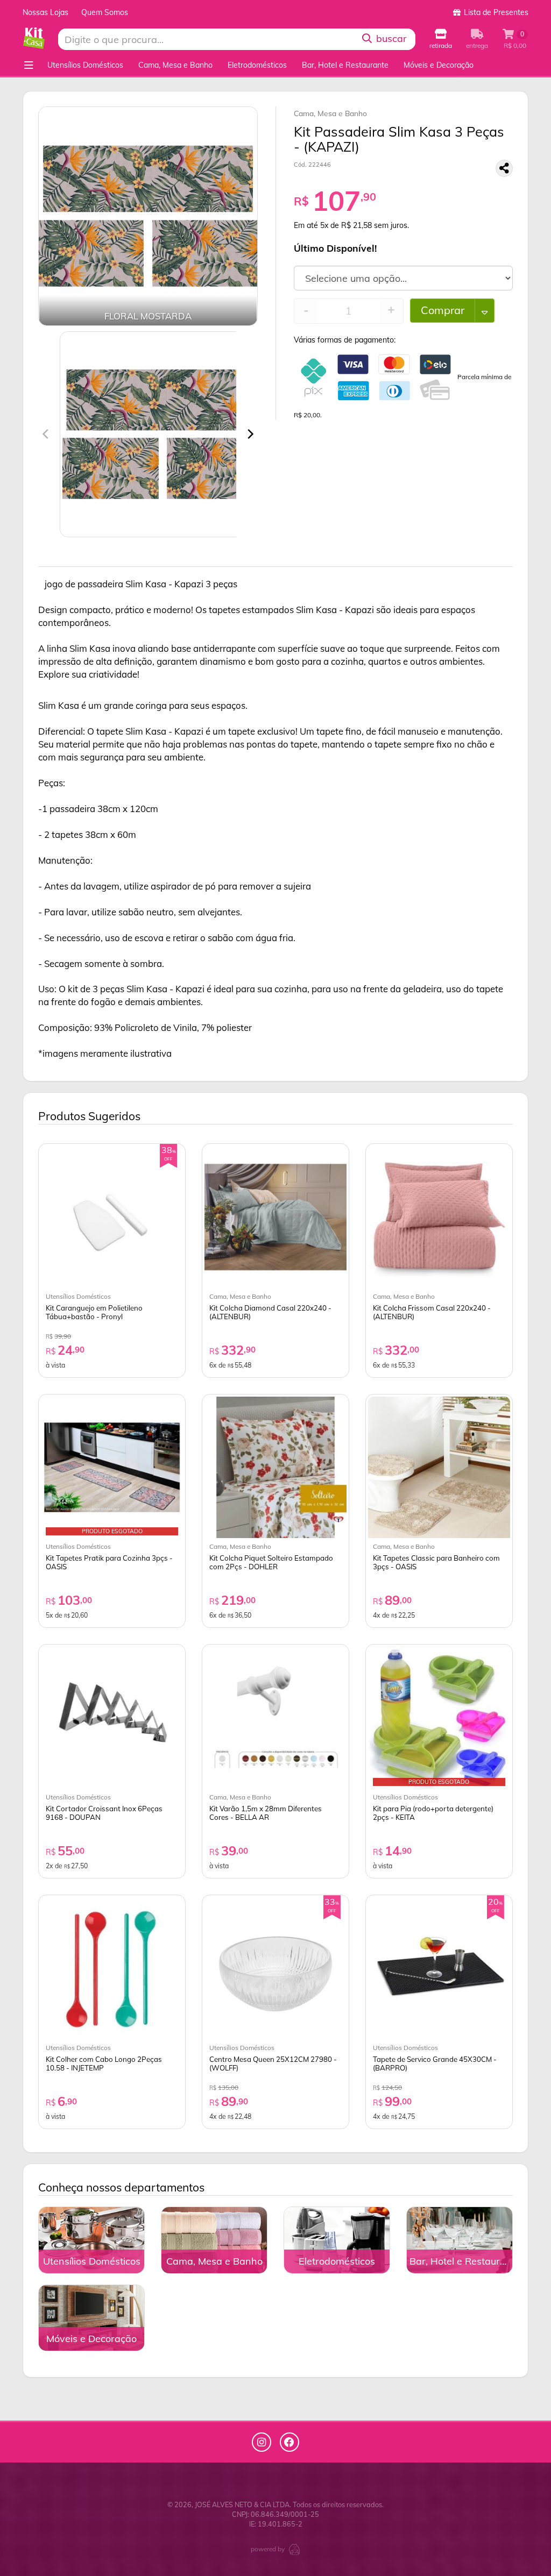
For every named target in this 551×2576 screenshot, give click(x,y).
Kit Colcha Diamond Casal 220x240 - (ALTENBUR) (270, 1312)
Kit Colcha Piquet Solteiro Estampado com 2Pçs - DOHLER (271, 1562)
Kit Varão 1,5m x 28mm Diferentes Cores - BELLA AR (266, 1813)
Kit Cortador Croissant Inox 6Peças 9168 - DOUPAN (104, 1813)
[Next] (250, 434)
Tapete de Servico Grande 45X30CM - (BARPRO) (435, 2063)
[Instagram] (262, 2442)
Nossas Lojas (45, 12)
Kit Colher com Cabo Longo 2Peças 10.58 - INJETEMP (104, 2063)
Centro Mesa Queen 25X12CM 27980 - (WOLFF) (273, 2063)
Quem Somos (105, 12)
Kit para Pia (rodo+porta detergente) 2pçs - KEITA (433, 1813)
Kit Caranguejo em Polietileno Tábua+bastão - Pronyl (94, 1312)
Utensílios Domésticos (85, 65)
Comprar (443, 310)
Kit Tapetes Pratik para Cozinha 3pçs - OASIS (109, 1562)
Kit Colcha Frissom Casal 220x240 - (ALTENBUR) (432, 1312)
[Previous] (46, 434)
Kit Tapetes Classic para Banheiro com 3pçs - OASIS (436, 1562)
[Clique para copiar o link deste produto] (504, 168)
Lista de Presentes (495, 12)
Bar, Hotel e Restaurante (345, 65)
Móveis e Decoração (439, 65)
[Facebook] (289, 2442)
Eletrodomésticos (257, 65)
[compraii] (294, 2549)
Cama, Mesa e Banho (175, 65)
